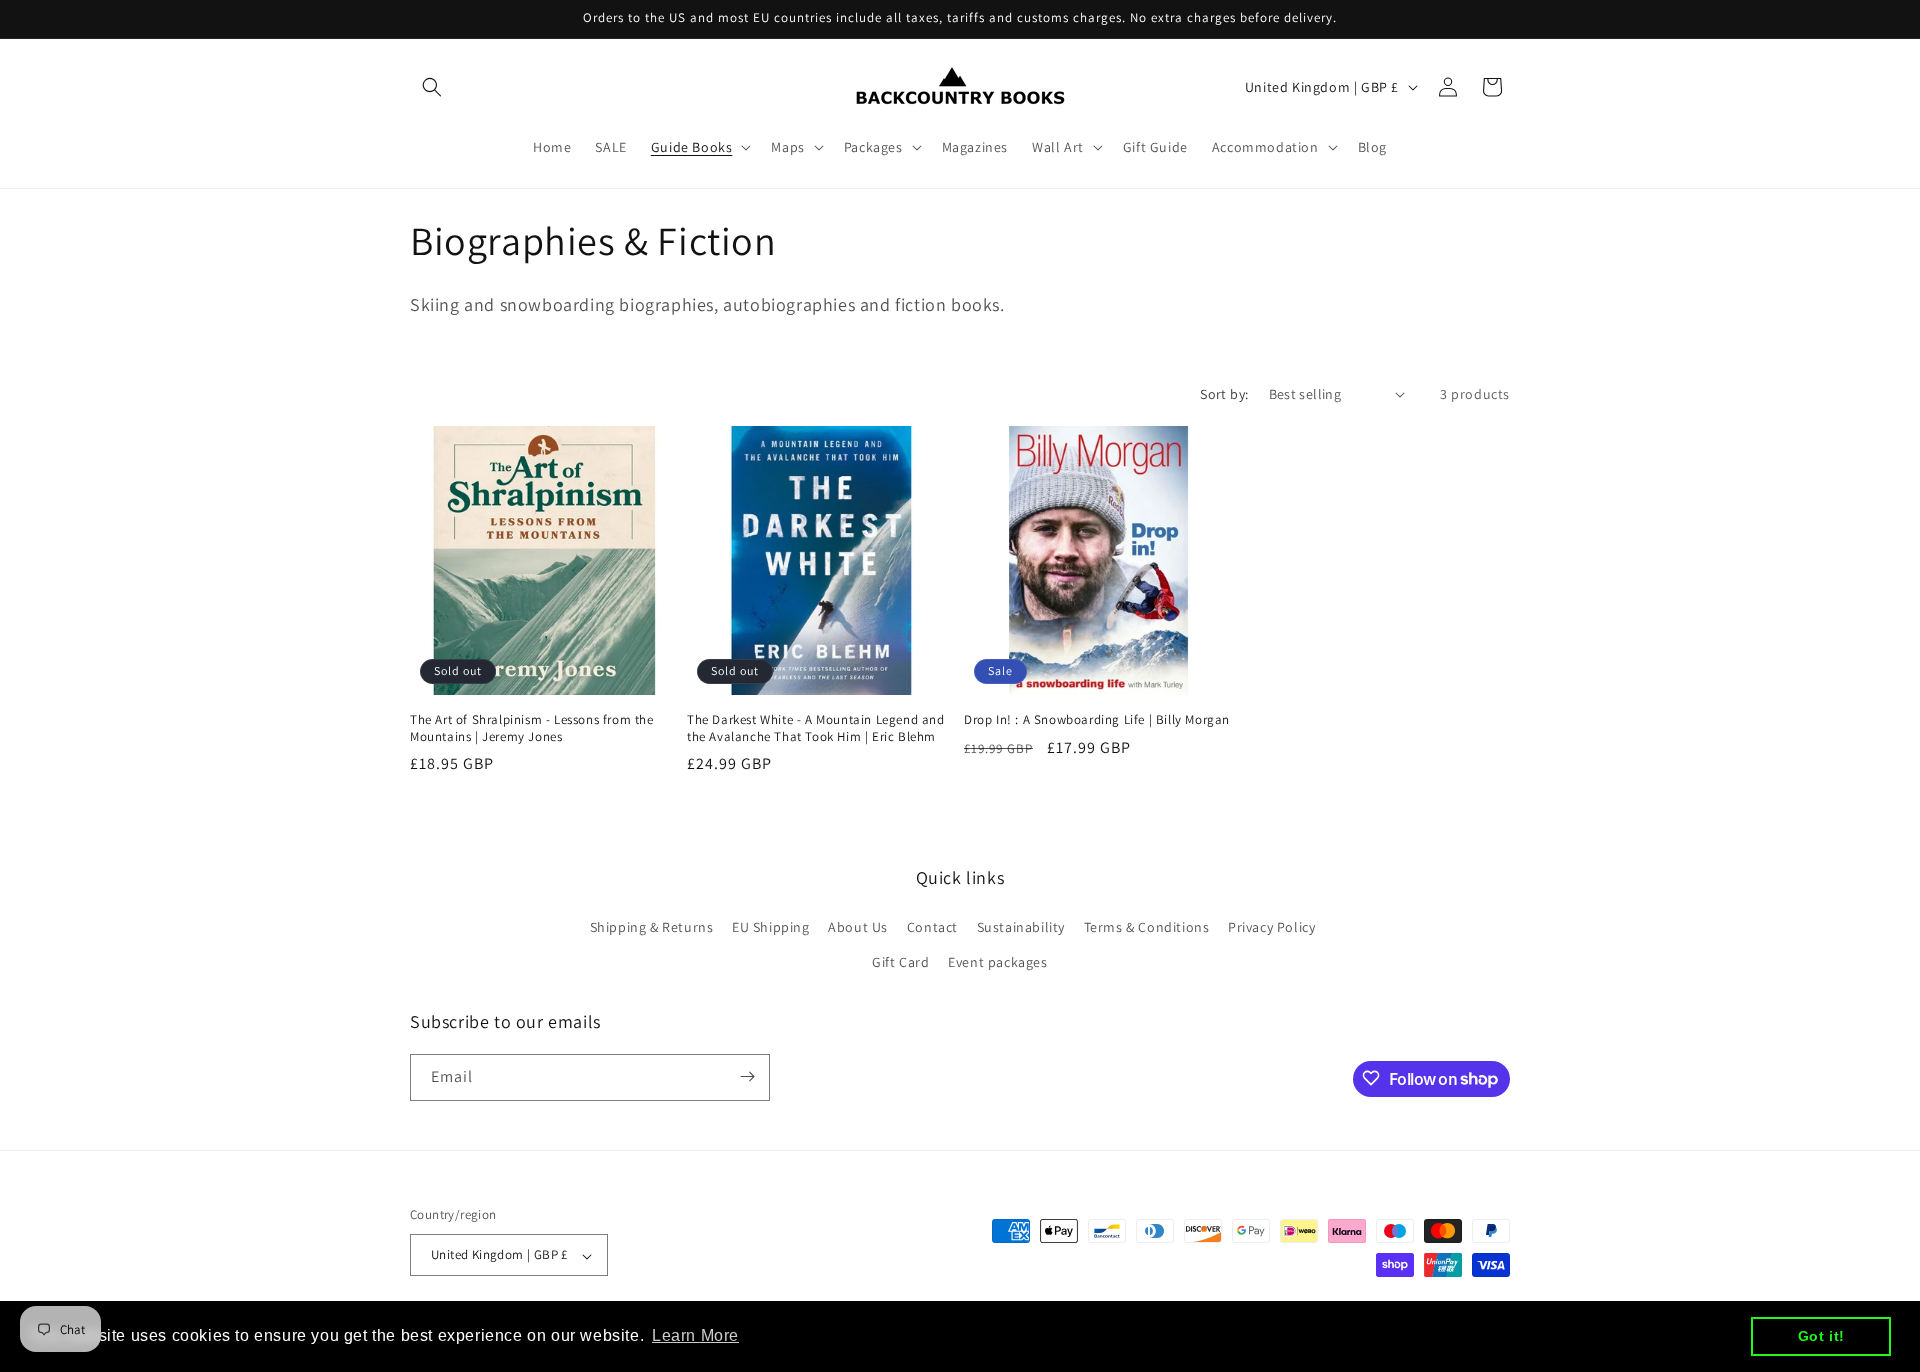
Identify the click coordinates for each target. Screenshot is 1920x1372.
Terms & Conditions (1147, 926)
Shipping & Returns (652, 926)
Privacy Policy (1271, 926)
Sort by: (1224, 394)
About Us (858, 926)
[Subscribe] (747, 1076)
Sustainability (1021, 926)
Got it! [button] (1821, 1336)
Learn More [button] (695, 1335)
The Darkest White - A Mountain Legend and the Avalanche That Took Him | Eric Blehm (816, 728)
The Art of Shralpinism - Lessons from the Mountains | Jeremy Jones (532, 728)
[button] (432, 87)
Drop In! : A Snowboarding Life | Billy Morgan (1097, 720)
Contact (932, 926)
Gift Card (900, 962)
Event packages (997, 962)
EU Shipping (771, 926)
